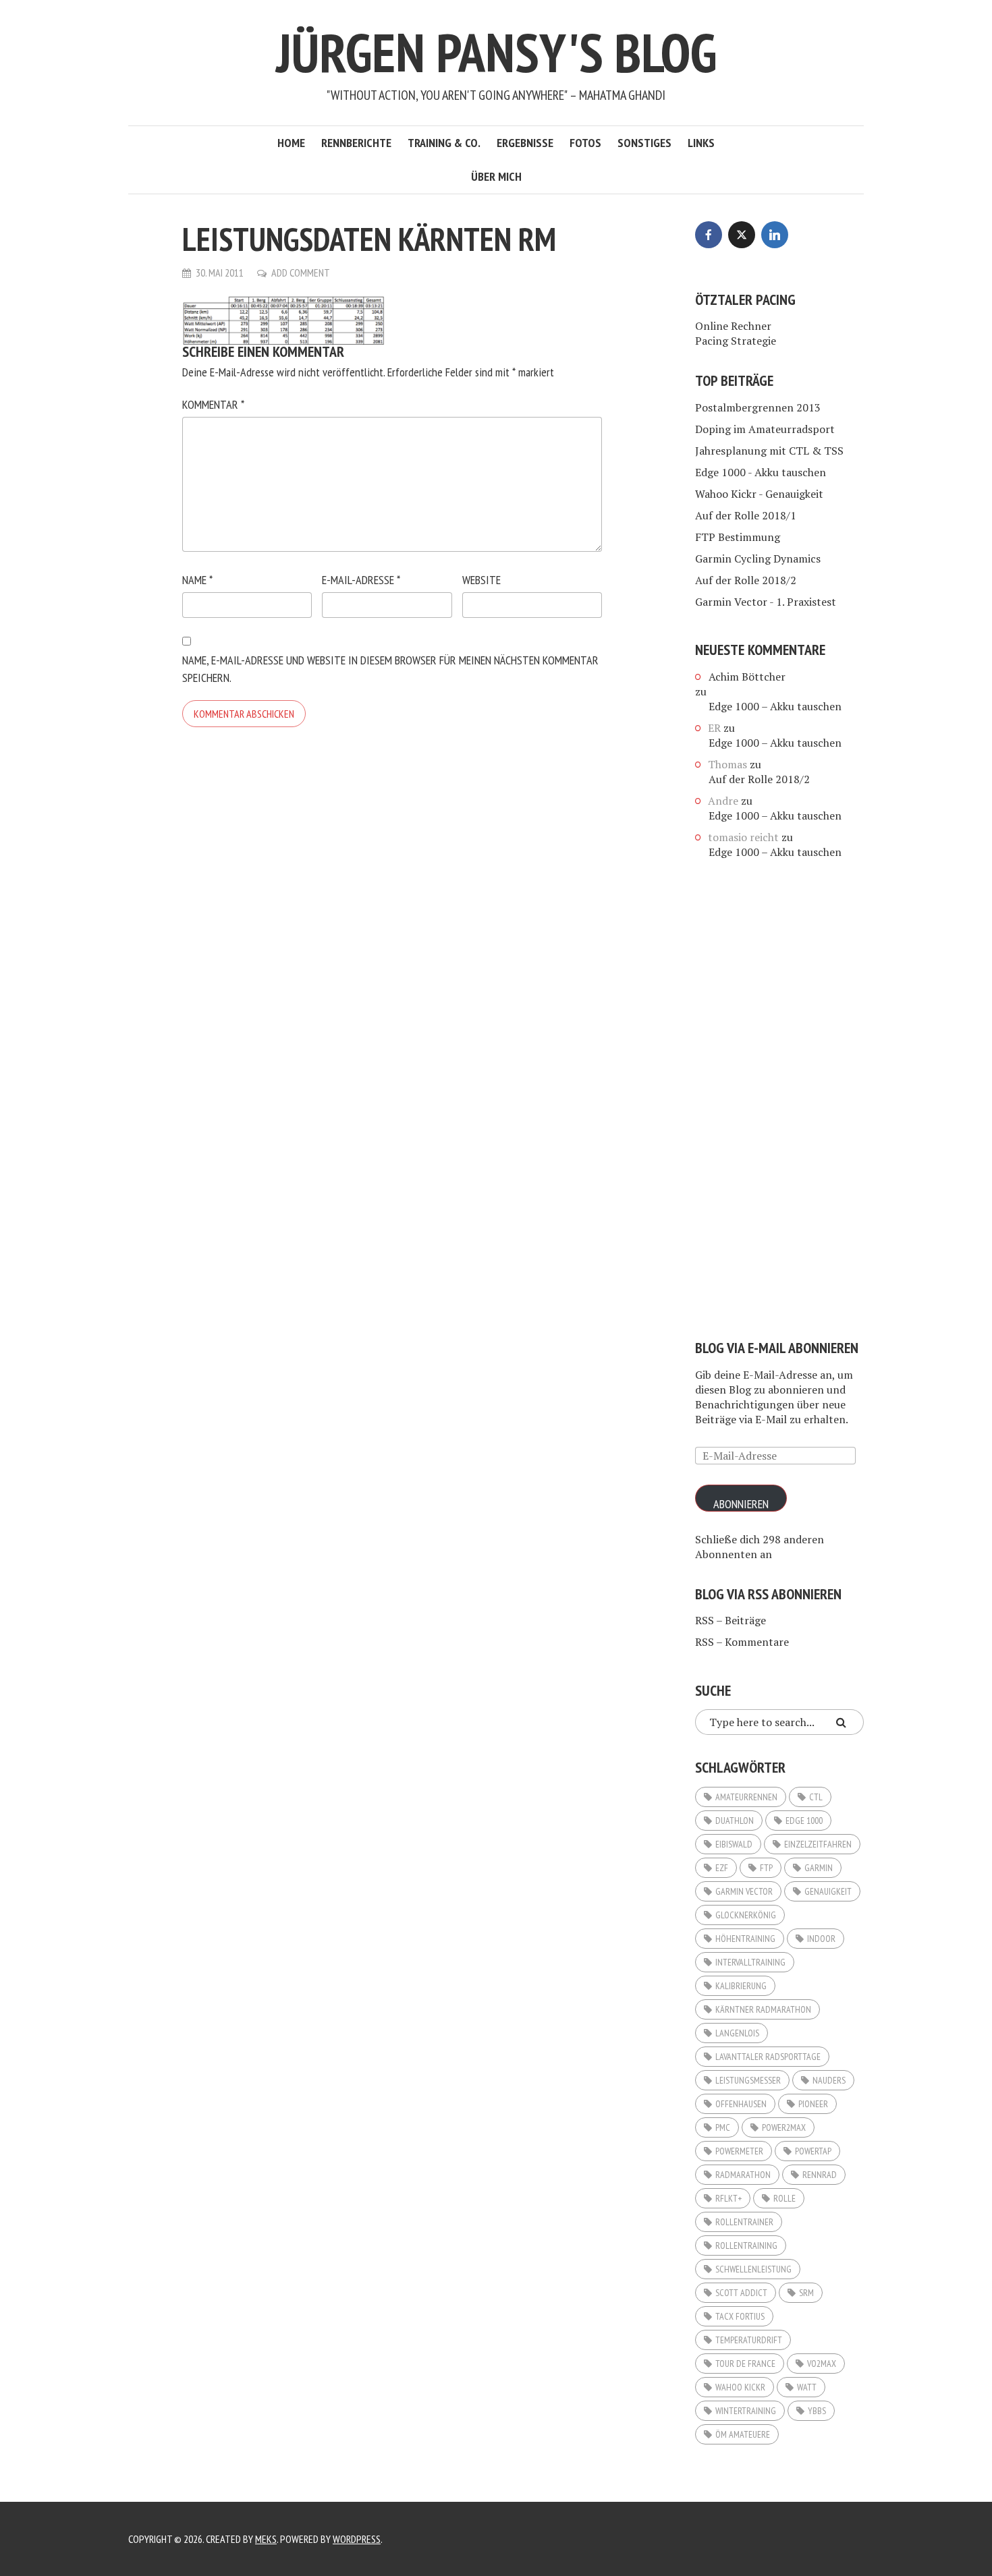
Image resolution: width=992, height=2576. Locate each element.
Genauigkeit (828, 1891)
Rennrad (820, 2175)
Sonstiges (644, 143)
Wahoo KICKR (740, 2387)
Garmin (819, 1868)
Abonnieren (741, 1504)
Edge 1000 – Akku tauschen (775, 706)
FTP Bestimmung (738, 537)
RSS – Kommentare (742, 1642)
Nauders (829, 2080)
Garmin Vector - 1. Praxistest (766, 602)
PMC (723, 2127)
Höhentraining (745, 1939)
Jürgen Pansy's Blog (496, 52)
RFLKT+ (728, 2198)
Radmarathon (743, 2175)
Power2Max (784, 2127)
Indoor (821, 1939)
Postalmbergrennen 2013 (758, 407)
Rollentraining (746, 2245)
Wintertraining (746, 2411)
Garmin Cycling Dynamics (758, 559)
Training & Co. (444, 143)
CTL (816, 1797)
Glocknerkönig (746, 1915)
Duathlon (735, 1821)
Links (701, 143)
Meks (266, 2539)
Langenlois (737, 2033)
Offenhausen (741, 2104)
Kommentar (213, 404)
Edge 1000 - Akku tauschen (761, 472)
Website (481, 580)
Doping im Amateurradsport (765, 429)
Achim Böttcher (747, 677)
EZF (722, 1868)
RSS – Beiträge (731, 1620)
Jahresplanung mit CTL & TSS (769, 451)
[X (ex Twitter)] (742, 235)
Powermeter (739, 2151)
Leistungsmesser (748, 2080)
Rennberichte (356, 143)
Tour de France (745, 2364)
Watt (807, 2387)
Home (291, 143)
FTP (766, 1868)
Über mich (496, 176)
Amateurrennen (746, 1797)
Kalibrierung (741, 1986)
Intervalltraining (750, 1962)
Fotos (585, 143)
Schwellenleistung (753, 2269)
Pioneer (813, 2104)
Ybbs (817, 2411)
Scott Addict (741, 2293)
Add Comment (301, 273)
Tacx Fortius (740, 2316)
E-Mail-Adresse (361, 580)
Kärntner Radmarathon (763, 2009)
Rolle (784, 2198)
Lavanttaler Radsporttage (768, 2057)
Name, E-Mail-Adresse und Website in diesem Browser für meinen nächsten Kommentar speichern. (390, 669)
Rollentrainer (744, 2222)
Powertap (813, 2151)
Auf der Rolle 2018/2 (746, 580)
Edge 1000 (804, 1821)
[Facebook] (709, 235)
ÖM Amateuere (743, 2434)
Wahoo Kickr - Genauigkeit (759, 494)
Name (197, 580)
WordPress (357, 2539)
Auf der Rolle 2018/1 (746, 515)
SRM (806, 2293)
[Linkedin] (775, 235)
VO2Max (822, 2364)
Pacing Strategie (736, 341)
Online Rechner (733, 326)
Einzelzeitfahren (818, 1844)
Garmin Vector (744, 1891)
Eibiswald (734, 1844)
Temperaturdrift (749, 2340)
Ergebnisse (525, 143)
